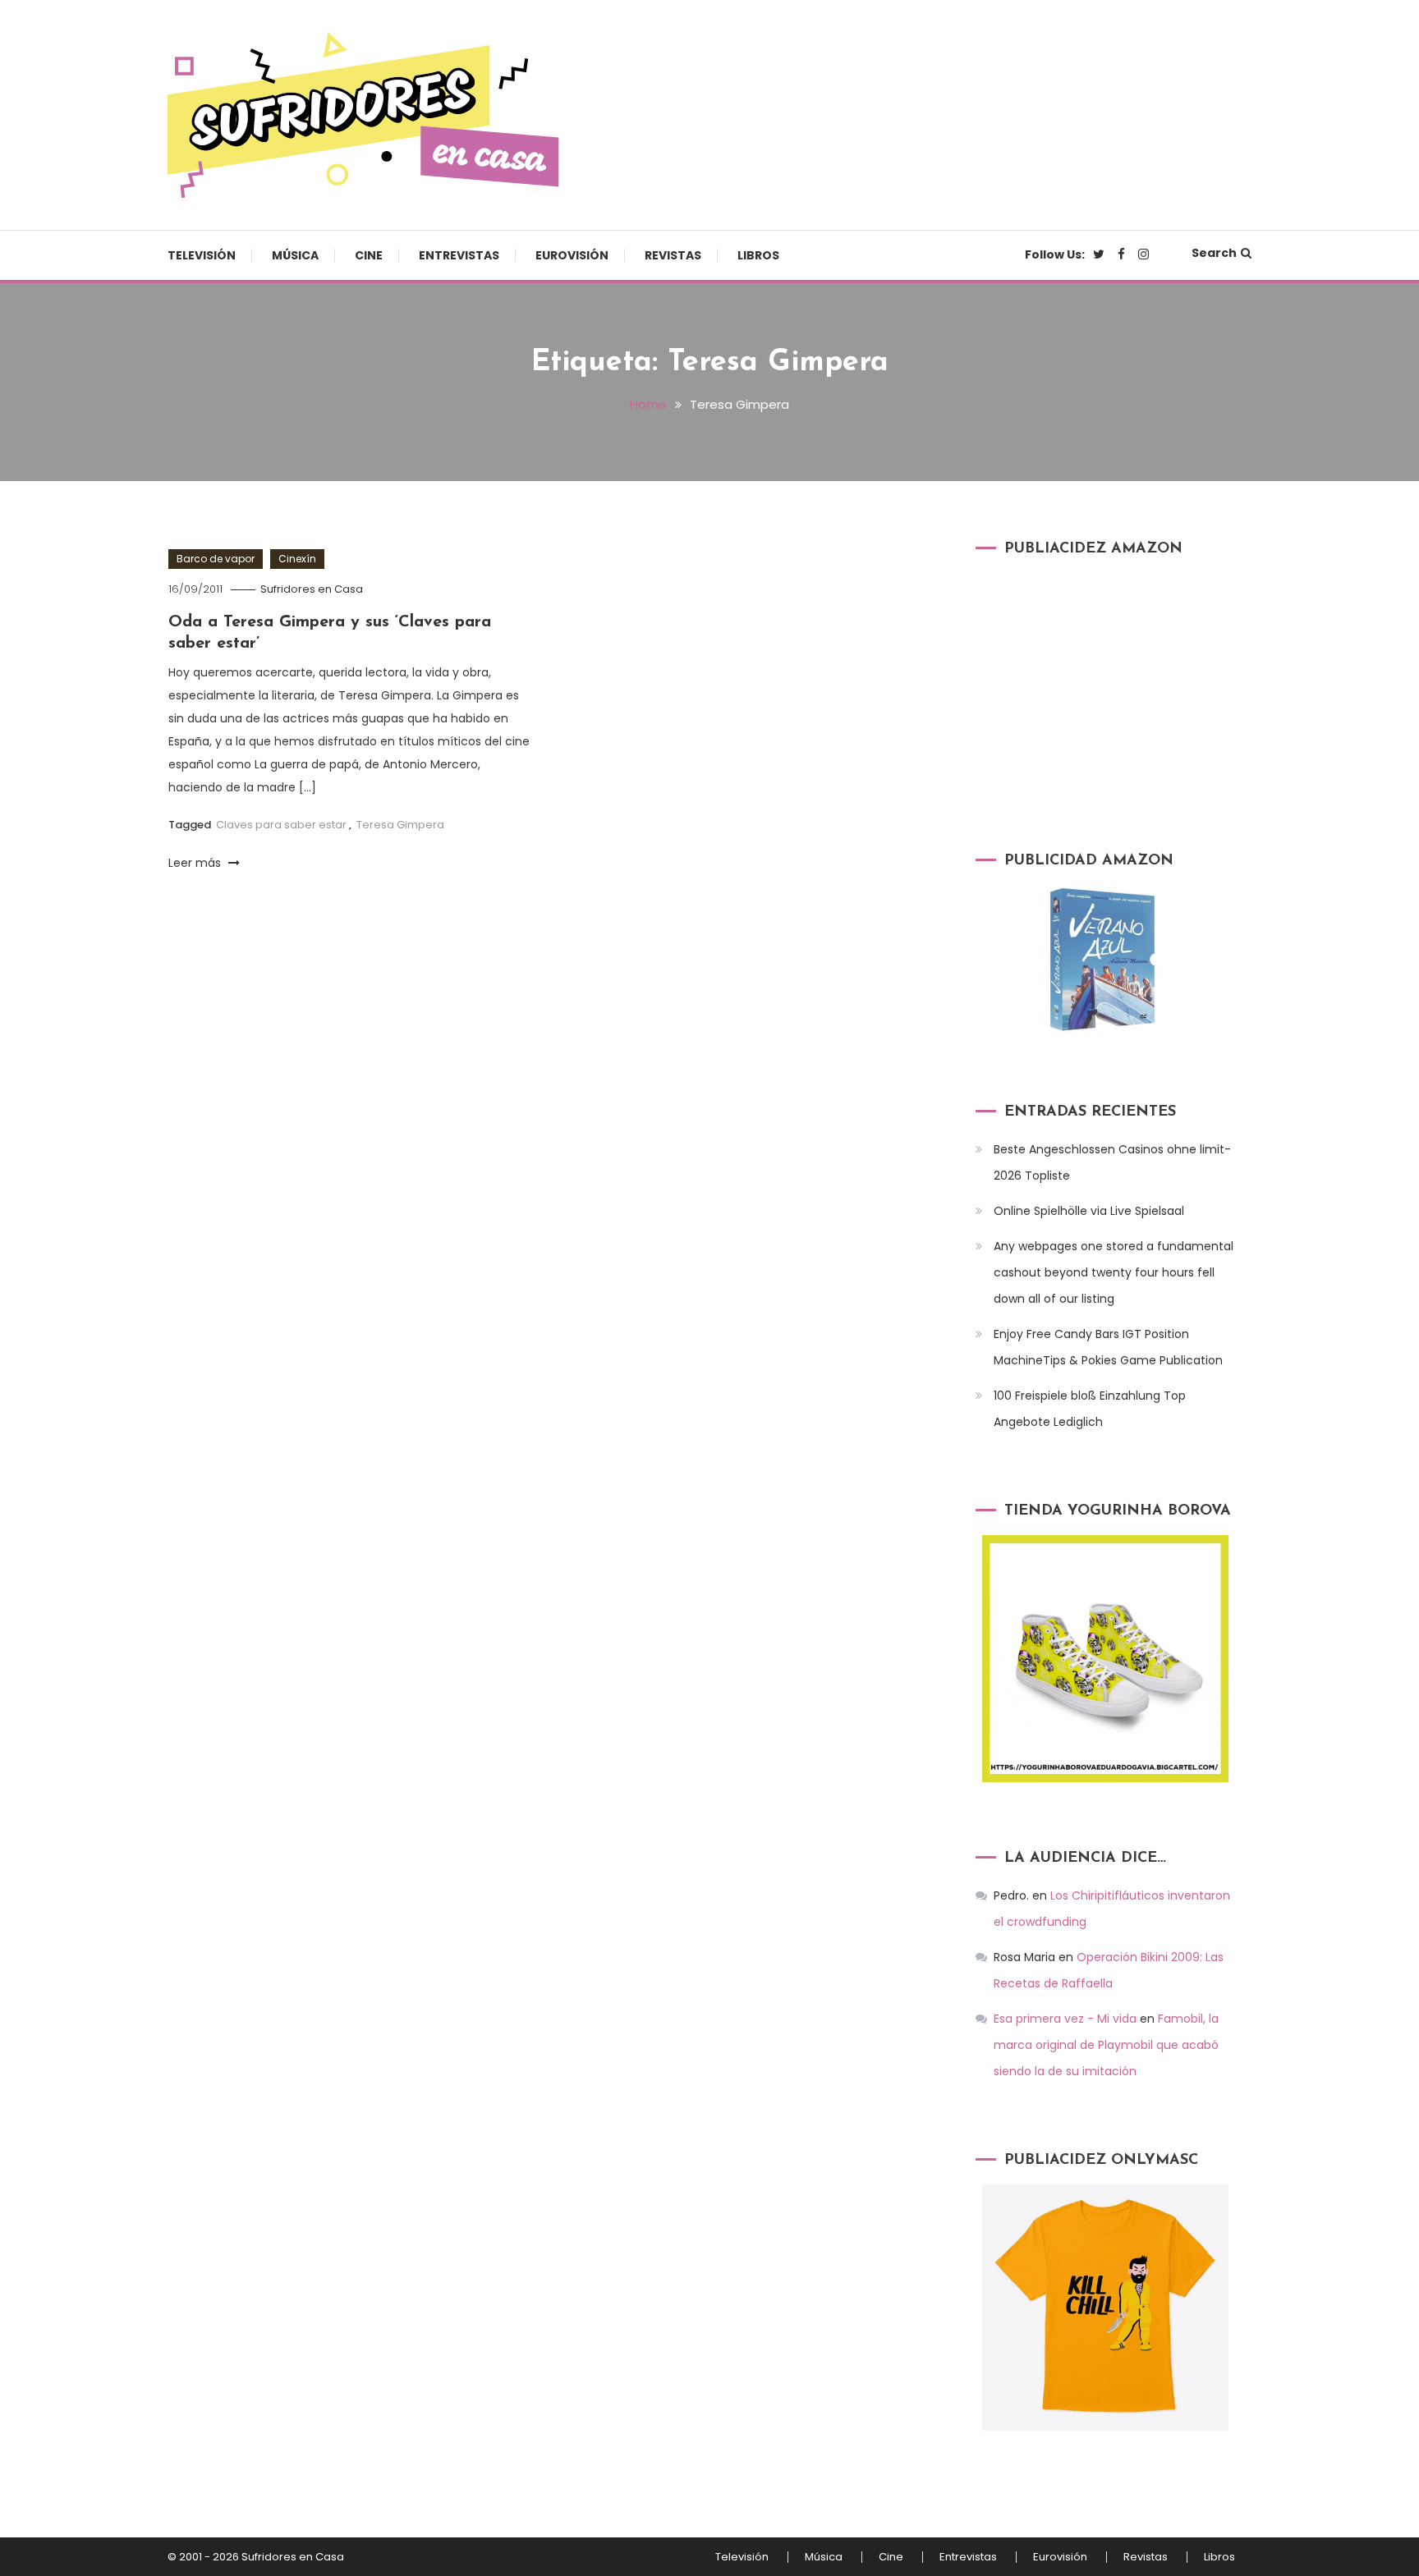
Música (295, 255)
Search (1214, 253)
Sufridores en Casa (312, 589)
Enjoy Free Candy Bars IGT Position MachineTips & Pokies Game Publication (1108, 1347)
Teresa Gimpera (400, 825)
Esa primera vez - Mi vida (1065, 2019)
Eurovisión (572, 255)
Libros (758, 255)
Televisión (202, 255)
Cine (369, 255)
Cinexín (297, 559)
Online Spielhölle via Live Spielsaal (1089, 1211)
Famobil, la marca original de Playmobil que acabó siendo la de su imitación (1106, 2045)
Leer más (196, 863)
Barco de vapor (216, 559)
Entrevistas (459, 255)
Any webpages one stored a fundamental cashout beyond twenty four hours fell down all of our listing (1114, 1272)
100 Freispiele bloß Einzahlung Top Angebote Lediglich (1090, 1409)
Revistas (673, 255)
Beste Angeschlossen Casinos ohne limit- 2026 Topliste (1112, 1162)
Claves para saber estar (281, 825)
